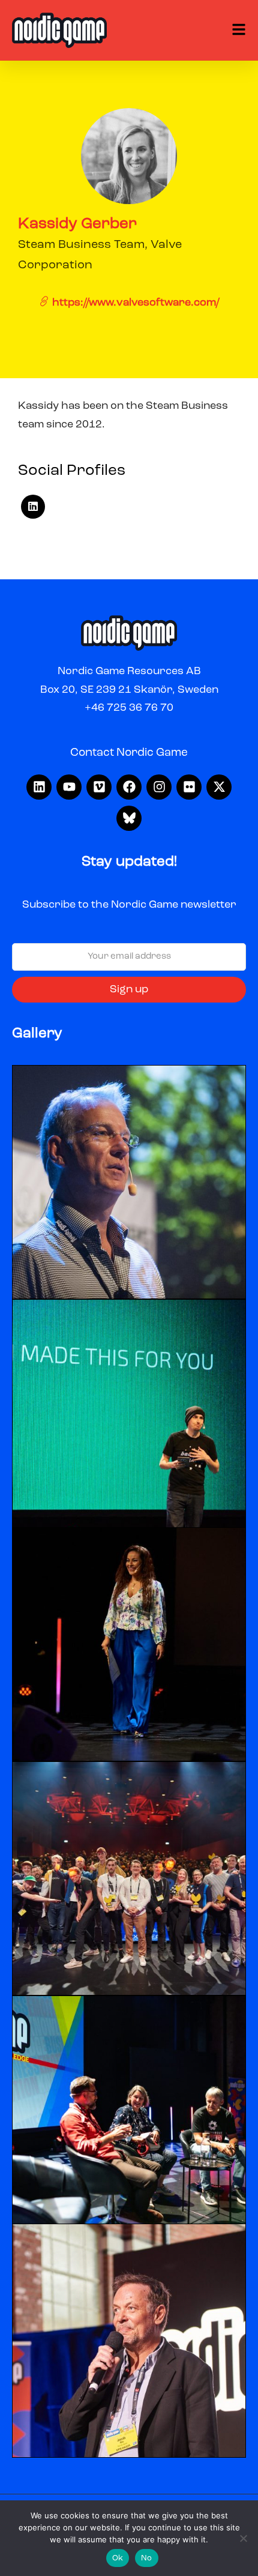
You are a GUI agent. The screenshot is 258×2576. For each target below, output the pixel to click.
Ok (118, 2558)
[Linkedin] (39, 787)
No (147, 2558)
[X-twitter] (219, 787)
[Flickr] (189, 787)
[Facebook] (129, 787)
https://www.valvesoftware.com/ (134, 303)
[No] (243, 2538)
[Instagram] (159, 787)
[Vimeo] (99, 787)
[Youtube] (69, 787)
